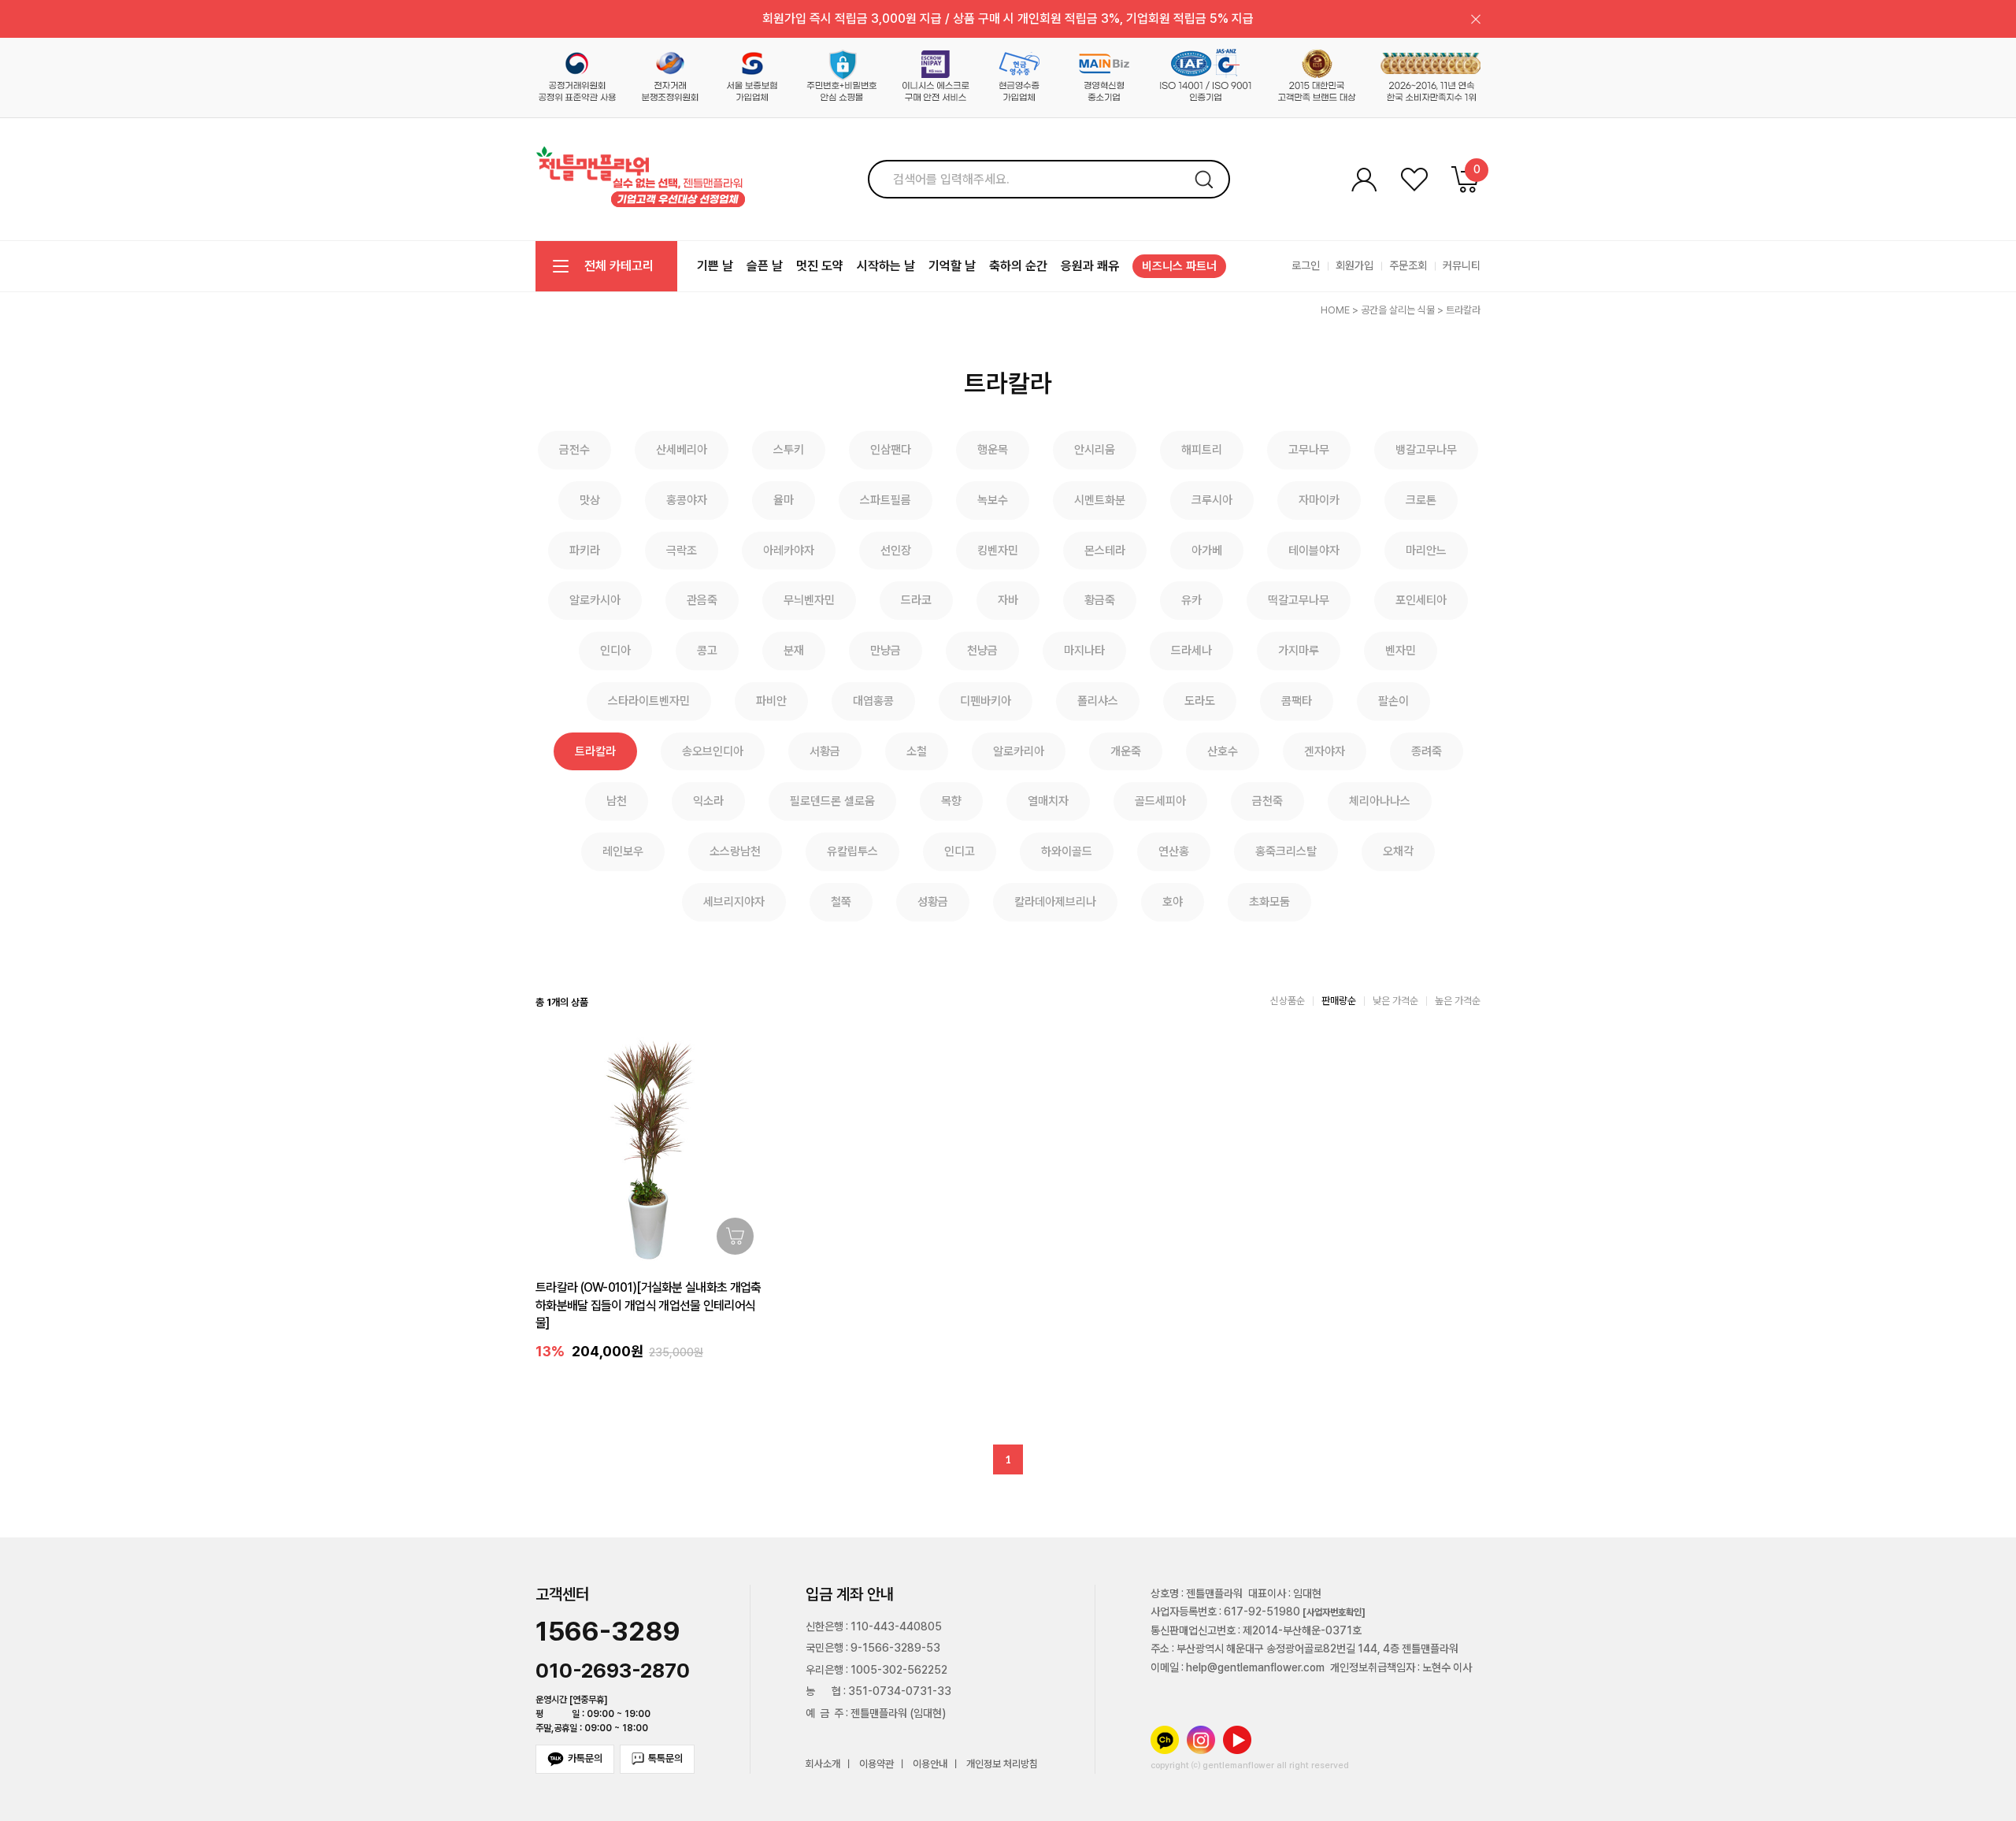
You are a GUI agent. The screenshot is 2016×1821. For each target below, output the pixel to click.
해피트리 (1202, 450)
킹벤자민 (998, 551)
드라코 (916, 600)
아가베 (1207, 551)
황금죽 (1100, 600)
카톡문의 (585, 1758)
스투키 (789, 450)
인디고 (960, 851)
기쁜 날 (715, 266)
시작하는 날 (886, 266)
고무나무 (1309, 450)
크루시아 (1212, 500)
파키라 (585, 551)
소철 (917, 751)
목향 (951, 801)
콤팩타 (1297, 701)
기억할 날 (952, 266)
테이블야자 (1314, 551)
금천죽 (1267, 801)
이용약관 (876, 1765)
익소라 (708, 801)
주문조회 (1408, 265)
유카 (1191, 600)
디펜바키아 (986, 701)
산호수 (1223, 751)
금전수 (574, 450)
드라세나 (1191, 651)
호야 (1173, 902)
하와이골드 (1067, 851)
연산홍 (1174, 851)
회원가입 (1354, 265)
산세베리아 (682, 450)
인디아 (615, 651)
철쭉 (841, 902)
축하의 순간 (1018, 266)
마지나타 (1084, 651)
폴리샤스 (1098, 701)
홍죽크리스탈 (1286, 851)
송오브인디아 (713, 751)
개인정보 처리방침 (1002, 1765)
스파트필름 (886, 500)
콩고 (707, 651)
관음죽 (702, 600)
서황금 (825, 751)
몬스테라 (1105, 551)
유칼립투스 (852, 851)
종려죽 (1427, 751)
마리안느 (1426, 551)
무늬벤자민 (809, 600)
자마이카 (1319, 500)
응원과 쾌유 (1090, 266)
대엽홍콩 (873, 701)
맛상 (590, 500)
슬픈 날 (765, 266)
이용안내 (930, 1765)
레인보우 (623, 851)
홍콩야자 (687, 500)
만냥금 (886, 651)
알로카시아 (595, 600)
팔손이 (1393, 701)
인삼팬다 (891, 450)
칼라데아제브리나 (1055, 902)
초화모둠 (1269, 902)
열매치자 (1048, 801)
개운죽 (1126, 751)
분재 (794, 651)
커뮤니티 (1462, 265)
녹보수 (993, 500)
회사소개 (823, 1765)
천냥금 (982, 651)
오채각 (1398, 851)
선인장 (896, 551)
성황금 (933, 902)
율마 (784, 500)
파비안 (771, 701)
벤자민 (1401, 651)
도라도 (1200, 701)
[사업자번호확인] (1334, 1612)
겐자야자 (1325, 751)
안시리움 (1095, 450)
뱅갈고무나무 (1426, 450)
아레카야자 (789, 551)
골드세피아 (1160, 801)
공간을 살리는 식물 (1398, 310)
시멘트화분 (1100, 500)
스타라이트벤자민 (649, 701)
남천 (617, 801)
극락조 (682, 551)
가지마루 (1299, 651)
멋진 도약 (820, 266)
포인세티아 (1421, 600)
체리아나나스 (1380, 801)
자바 (1008, 600)
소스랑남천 (735, 851)
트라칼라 (1463, 310)
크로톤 (1421, 500)
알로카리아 (1019, 751)
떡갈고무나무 (1299, 600)
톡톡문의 (665, 1758)
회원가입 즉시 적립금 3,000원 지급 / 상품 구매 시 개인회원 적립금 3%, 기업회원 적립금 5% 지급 (1008, 19)
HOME (1335, 310)
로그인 (1306, 265)
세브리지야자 (734, 902)
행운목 (993, 450)
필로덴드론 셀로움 (832, 801)
